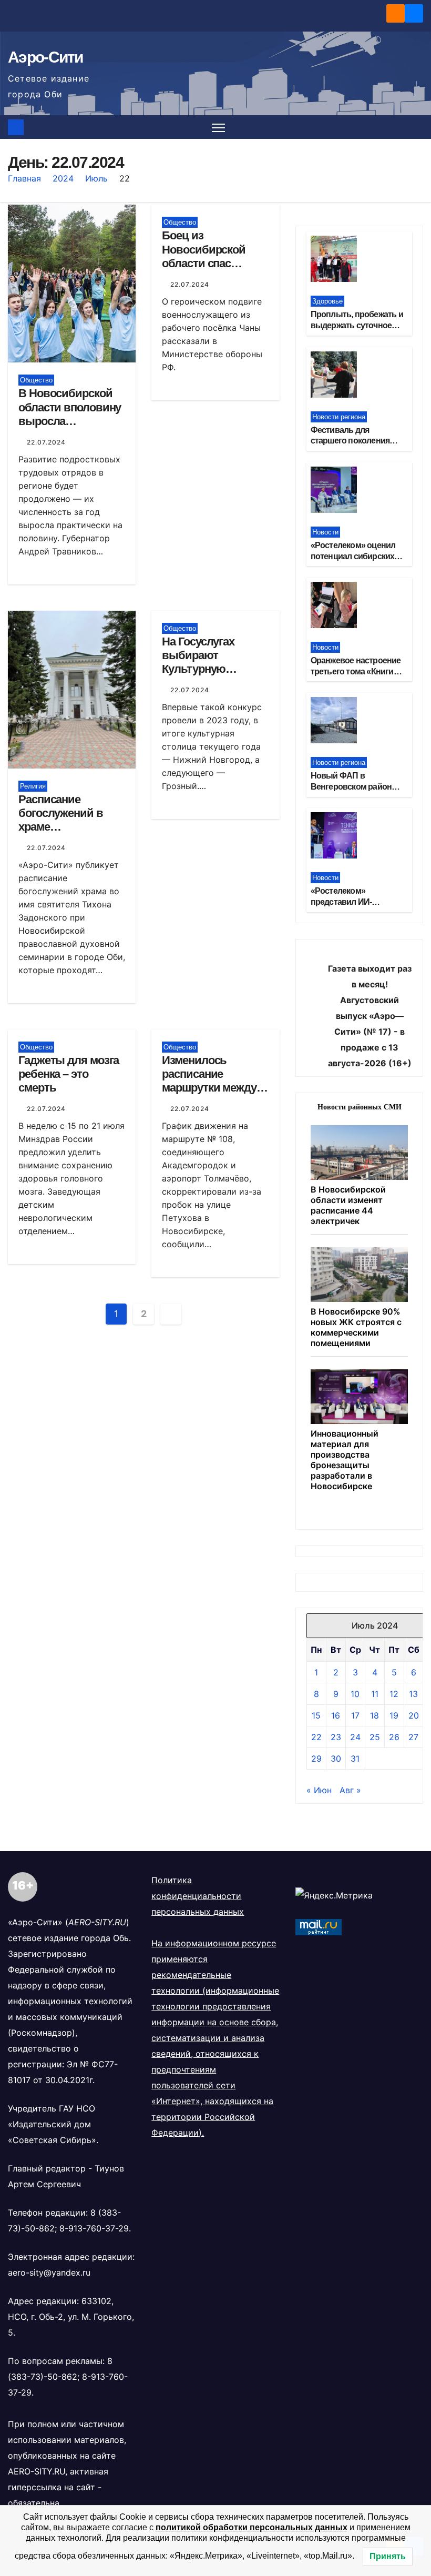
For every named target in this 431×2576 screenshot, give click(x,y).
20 (414, 1715)
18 (374, 1715)
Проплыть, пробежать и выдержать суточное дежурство (357, 325)
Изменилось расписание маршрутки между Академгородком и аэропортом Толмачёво (211, 1095)
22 (316, 1737)
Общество (36, 380)
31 (355, 1759)
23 (336, 1737)
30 (336, 1759)
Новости (325, 532)
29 (316, 1759)
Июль (96, 178)
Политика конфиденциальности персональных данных (198, 1896)
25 (375, 1737)
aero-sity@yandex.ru (49, 2272)
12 (394, 1694)
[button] (416, 127)
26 (394, 1737)
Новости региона (339, 417)
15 (316, 1715)
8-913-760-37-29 (94, 2228)
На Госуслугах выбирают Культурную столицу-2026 (198, 662)
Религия (33, 786)
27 (413, 1737)
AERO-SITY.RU (37, 2471)
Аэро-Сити (45, 57)
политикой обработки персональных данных (252, 2527)
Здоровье (327, 301)
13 (413, 1694)
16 (336, 1715)
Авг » (350, 1790)
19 (394, 1715)
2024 (63, 178)
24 (355, 1737)
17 (355, 1715)
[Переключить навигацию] (218, 127)
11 (375, 1694)
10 (355, 1694)
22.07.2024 (46, 442)
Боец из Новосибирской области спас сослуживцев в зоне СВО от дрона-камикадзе (215, 270)
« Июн (319, 1790)
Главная (24, 178)
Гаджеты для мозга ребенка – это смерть (69, 1074)
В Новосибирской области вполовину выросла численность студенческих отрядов (70, 428)
